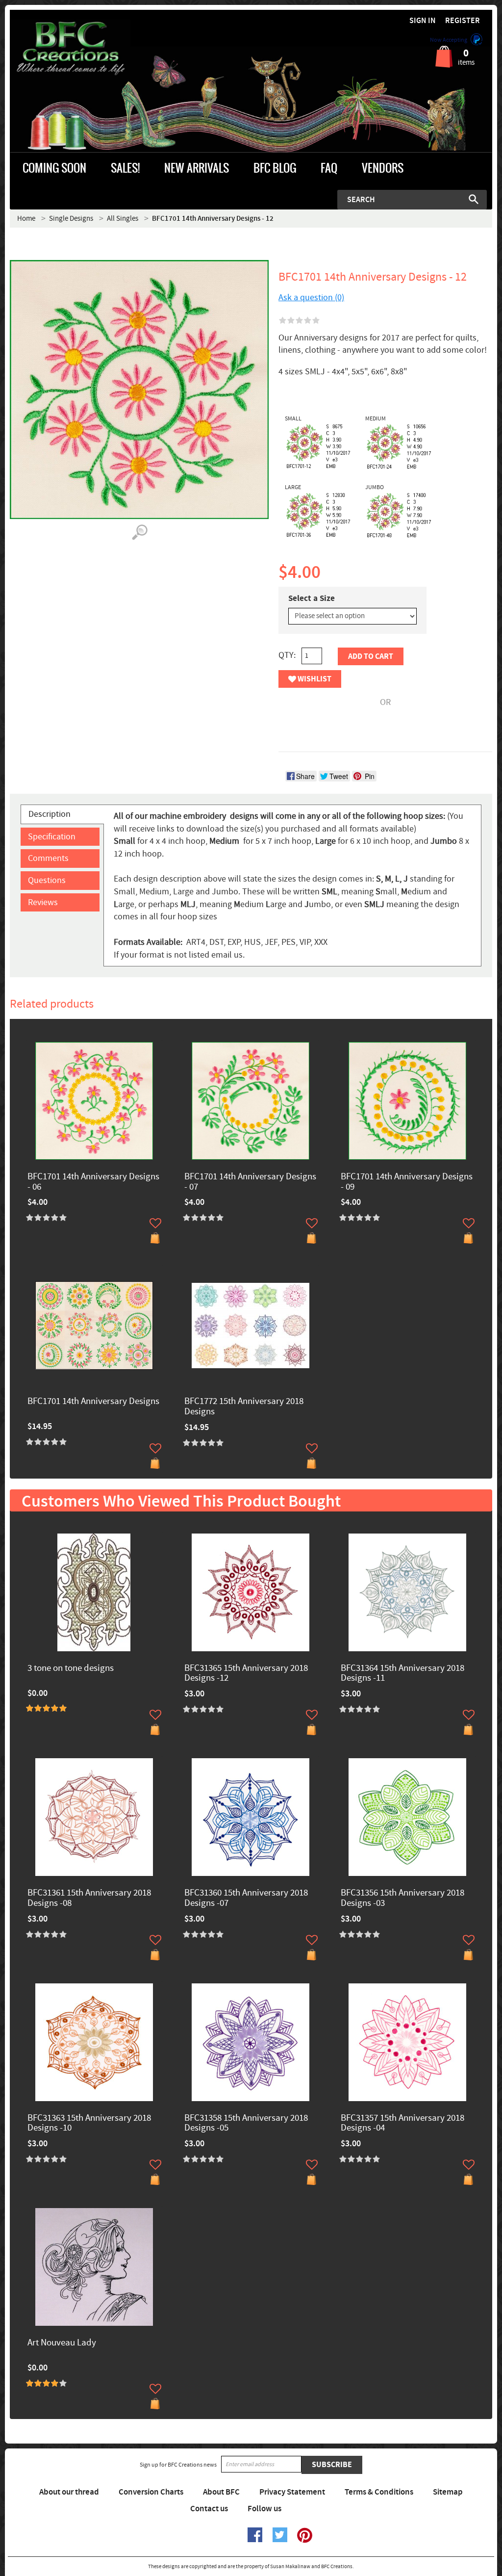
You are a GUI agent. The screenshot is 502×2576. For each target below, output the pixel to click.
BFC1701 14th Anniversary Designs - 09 (407, 1182)
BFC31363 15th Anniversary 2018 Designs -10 (89, 2124)
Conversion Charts (151, 2492)
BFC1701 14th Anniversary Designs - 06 (93, 1182)
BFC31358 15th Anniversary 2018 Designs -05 (246, 2124)
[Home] (70, 49)
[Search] (474, 199)
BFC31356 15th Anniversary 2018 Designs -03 (402, 1899)
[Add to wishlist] (155, 1223)
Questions (47, 880)
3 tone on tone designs (71, 1669)
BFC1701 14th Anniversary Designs (93, 1402)
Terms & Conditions (379, 2492)
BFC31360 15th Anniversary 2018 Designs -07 (246, 1899)
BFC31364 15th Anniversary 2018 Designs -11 (402, 1674)
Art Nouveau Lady (62, 2343)
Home (26, 219)
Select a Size (312, 598)
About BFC (221, 2492)
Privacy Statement (292, 2492)
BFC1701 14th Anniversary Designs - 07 (250, 1182)
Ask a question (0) (311, 298)
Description (50, 814)
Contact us (209, 2509)
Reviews (43, 902)
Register (463, 21)
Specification (52, 837)
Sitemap (448, 2492)
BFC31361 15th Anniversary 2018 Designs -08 (89, 1899)
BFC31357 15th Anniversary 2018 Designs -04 (402, 2124)
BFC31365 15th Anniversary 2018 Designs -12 (246, 1674)
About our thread (69, 2492)
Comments (48, 858)
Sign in (423, 21)
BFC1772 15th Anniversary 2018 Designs (244, 1407)
